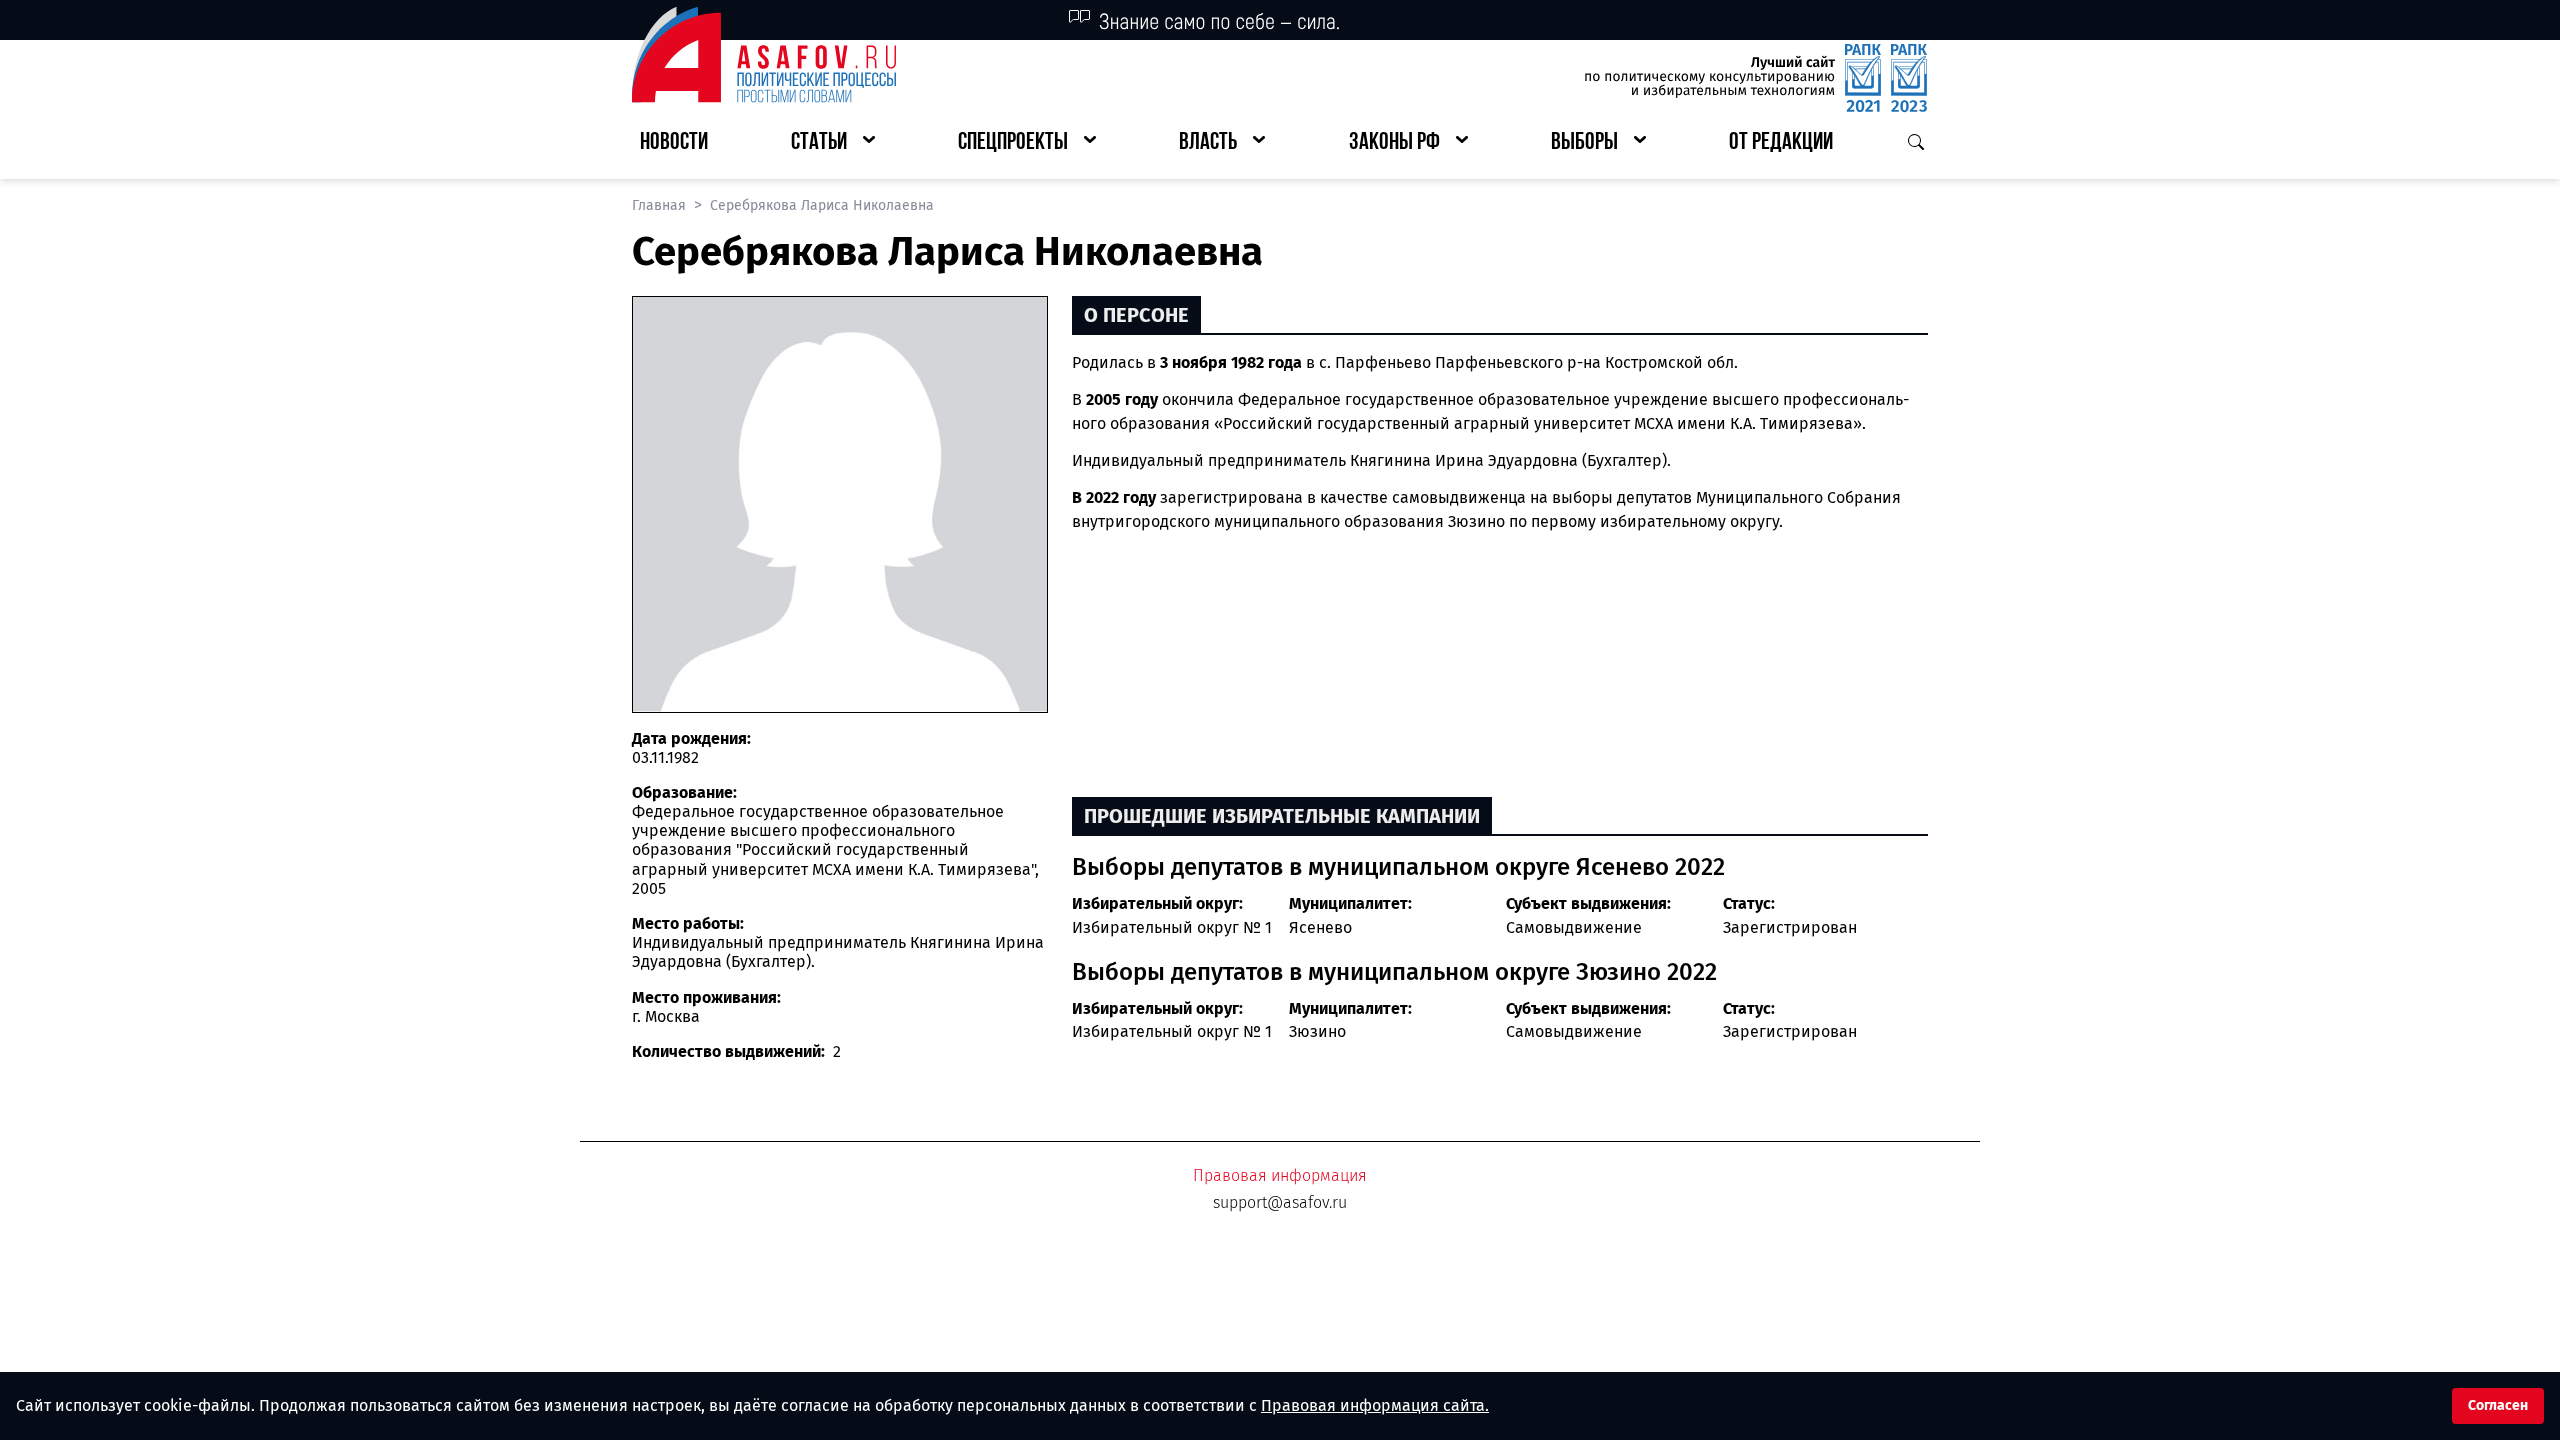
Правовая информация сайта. (1375, 1405)
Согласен (2498, 1405)
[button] (833, 143)
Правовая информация (1280, 1175)
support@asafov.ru (1280, 1202)
